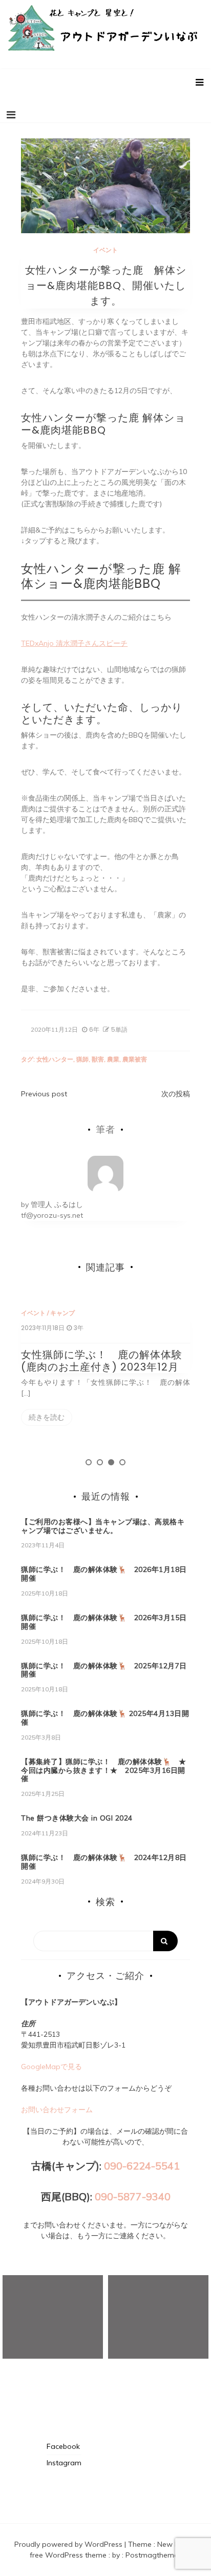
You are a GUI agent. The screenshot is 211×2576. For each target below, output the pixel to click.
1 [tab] (89, 1462)
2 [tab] (100, 1462)
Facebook (63, 2446)
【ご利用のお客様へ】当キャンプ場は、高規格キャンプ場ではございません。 (103, 1526)
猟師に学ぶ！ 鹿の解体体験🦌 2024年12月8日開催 (104, 1862)
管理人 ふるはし (57, 1204)
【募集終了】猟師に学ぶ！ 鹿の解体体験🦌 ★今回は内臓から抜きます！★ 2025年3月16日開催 (103, 1770)
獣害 (98, 1059)
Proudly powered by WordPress (69, 2544)
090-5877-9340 (133, 2196)
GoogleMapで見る (51, 2067)
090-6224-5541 (142, 2166)
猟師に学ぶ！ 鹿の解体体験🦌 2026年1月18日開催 (104, 1574)
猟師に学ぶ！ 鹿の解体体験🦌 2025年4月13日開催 (105, 1718)
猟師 (82, 1059)
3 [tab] (111, 1462)
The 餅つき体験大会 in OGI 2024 (77, 1818)
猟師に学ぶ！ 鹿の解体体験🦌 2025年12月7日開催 (104, 1670)
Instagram (64, 2463)
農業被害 (135, 1059)
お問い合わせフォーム (57, 2110)
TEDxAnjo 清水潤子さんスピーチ (74, 643)
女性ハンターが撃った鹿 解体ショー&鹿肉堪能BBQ (101, 576)
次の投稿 (176, 1094)
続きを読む (60, 1431)
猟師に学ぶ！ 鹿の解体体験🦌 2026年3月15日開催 (104, 1622)
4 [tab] (122, 1462)
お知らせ (76, 1313)
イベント (105, 250)
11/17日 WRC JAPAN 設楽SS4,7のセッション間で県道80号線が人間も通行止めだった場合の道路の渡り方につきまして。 (118, 1373)
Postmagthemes (154, 2555)
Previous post (44, 1094)
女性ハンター (55, 1059)
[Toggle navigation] (11, 115)
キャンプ (105, 1313)
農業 (113, 1059)
